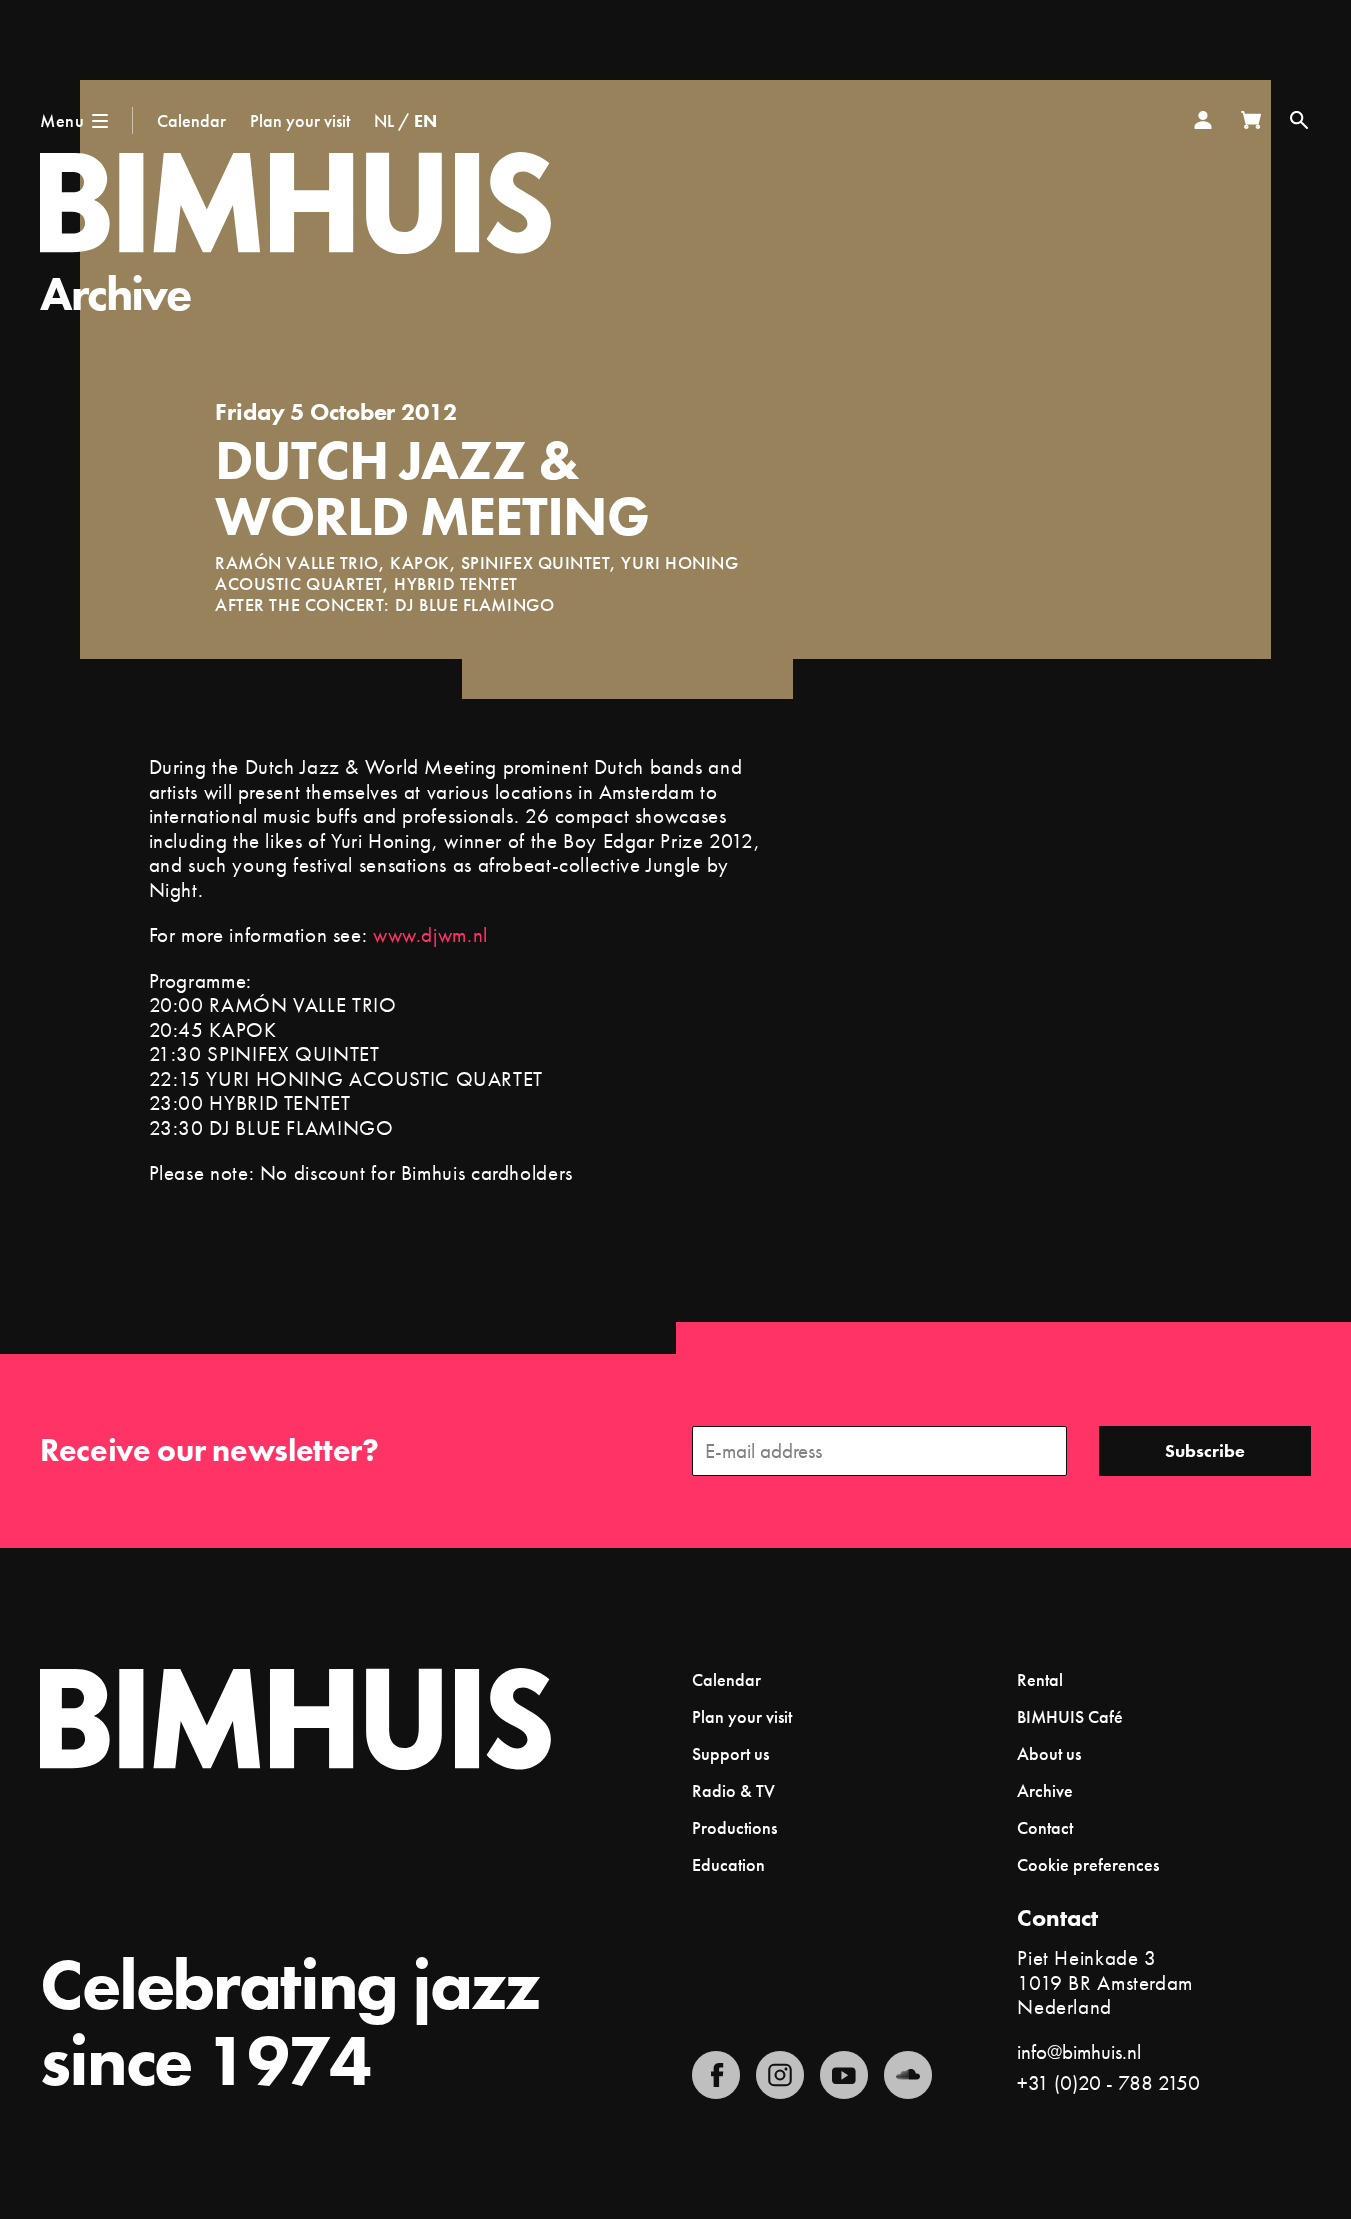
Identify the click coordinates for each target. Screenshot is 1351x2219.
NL (384, 120)
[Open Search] (1299, 120)
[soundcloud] (908, 2075)
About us (1049, 1753)
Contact (1045, 1827)
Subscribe (1205, 1450)
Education (728, 1864)
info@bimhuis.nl (1079, 2051)
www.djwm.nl (430, 934)
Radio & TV (733, 1790)
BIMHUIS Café (1070, 1716)
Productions (734, 1827)
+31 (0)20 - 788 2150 (1108, 2082)
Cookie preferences (1088, 1865)
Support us (730, 1753)
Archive (115, 293)
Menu (62, 120)
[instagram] (780, 2075)
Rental (1040, 1679)
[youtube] (844, 2075)
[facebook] (716, 2075)
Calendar (191, 120)
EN (425, 120)
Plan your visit (300, 120)
